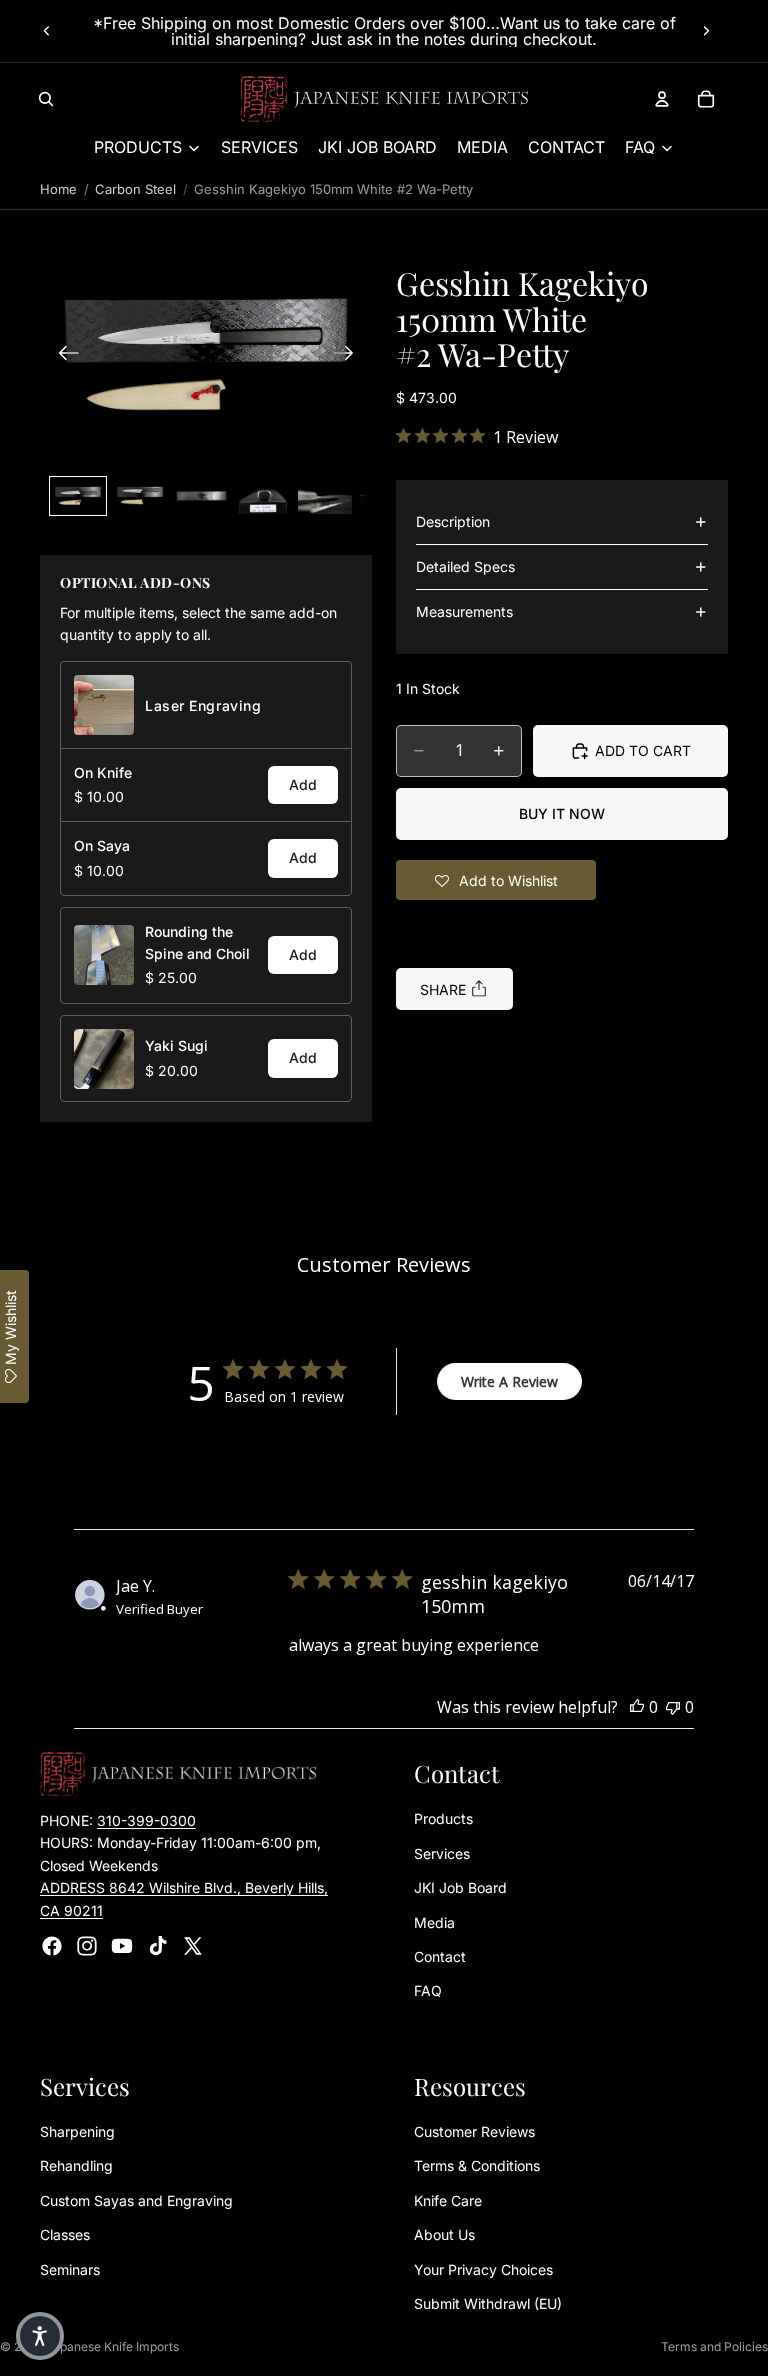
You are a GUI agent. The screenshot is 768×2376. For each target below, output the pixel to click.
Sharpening (77, 2132)
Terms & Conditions (477, 2166)
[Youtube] (122, 1946)
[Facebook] (52, 1946)
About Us (444, 2235)
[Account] (662, 99)
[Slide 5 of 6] (325, 496)
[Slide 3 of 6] (202, 496)
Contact (440, 1956)
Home (58, 189)
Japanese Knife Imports (112, 2346)
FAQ (428, 1991)
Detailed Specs (465, 566)
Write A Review (509, 1381)
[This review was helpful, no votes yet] (637, 1707)
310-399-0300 (146, 1820)
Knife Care (448, 2200)
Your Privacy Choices (483, 2269)
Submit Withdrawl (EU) (488, 2304)
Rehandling (76, 2166)
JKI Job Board (460, 1888)
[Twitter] (193, 1946)
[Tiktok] (158, 1946)
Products (443, 1819)
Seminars (70, 2269)
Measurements (464, 611)
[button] (206, 355)
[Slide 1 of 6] (78, 496)
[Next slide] (706, 31)
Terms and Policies (714, 2346)
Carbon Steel (135, 189)
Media (434, 1922)
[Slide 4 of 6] (263, 496)
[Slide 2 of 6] (140, 496)
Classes (65, 2235)
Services (442, 1853)
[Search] (46, 99)
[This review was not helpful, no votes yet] (673, 1707)
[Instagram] (87, 1946)
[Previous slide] (47, 31)
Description (453, 521)
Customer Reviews (474, 2132)
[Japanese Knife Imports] (384, 99)
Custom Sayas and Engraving (136, 2200)
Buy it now (562, 813)
